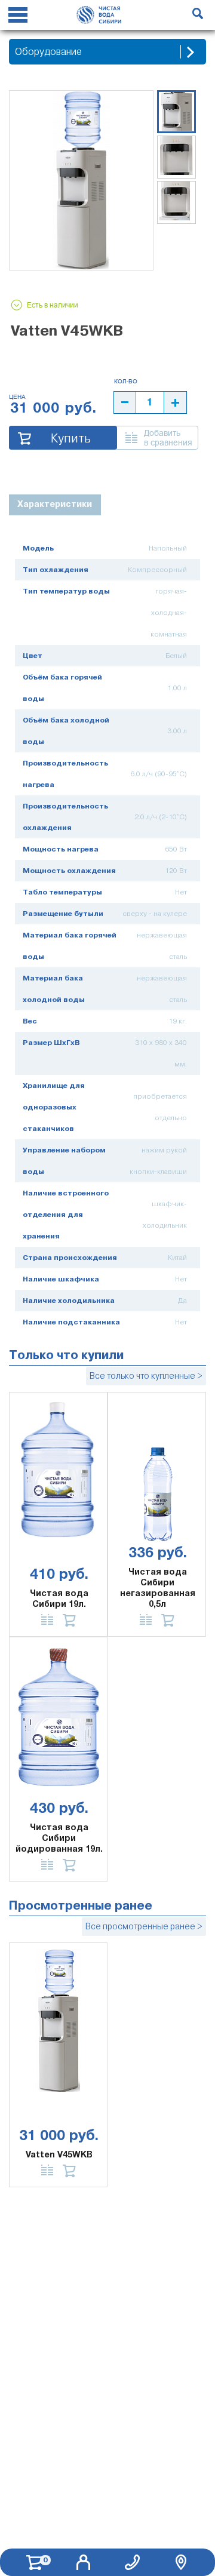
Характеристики (55, 504)
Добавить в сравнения (168, 438)
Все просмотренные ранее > (144, 1926)
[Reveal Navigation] (18, 17)
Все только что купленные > (146, 1376)
